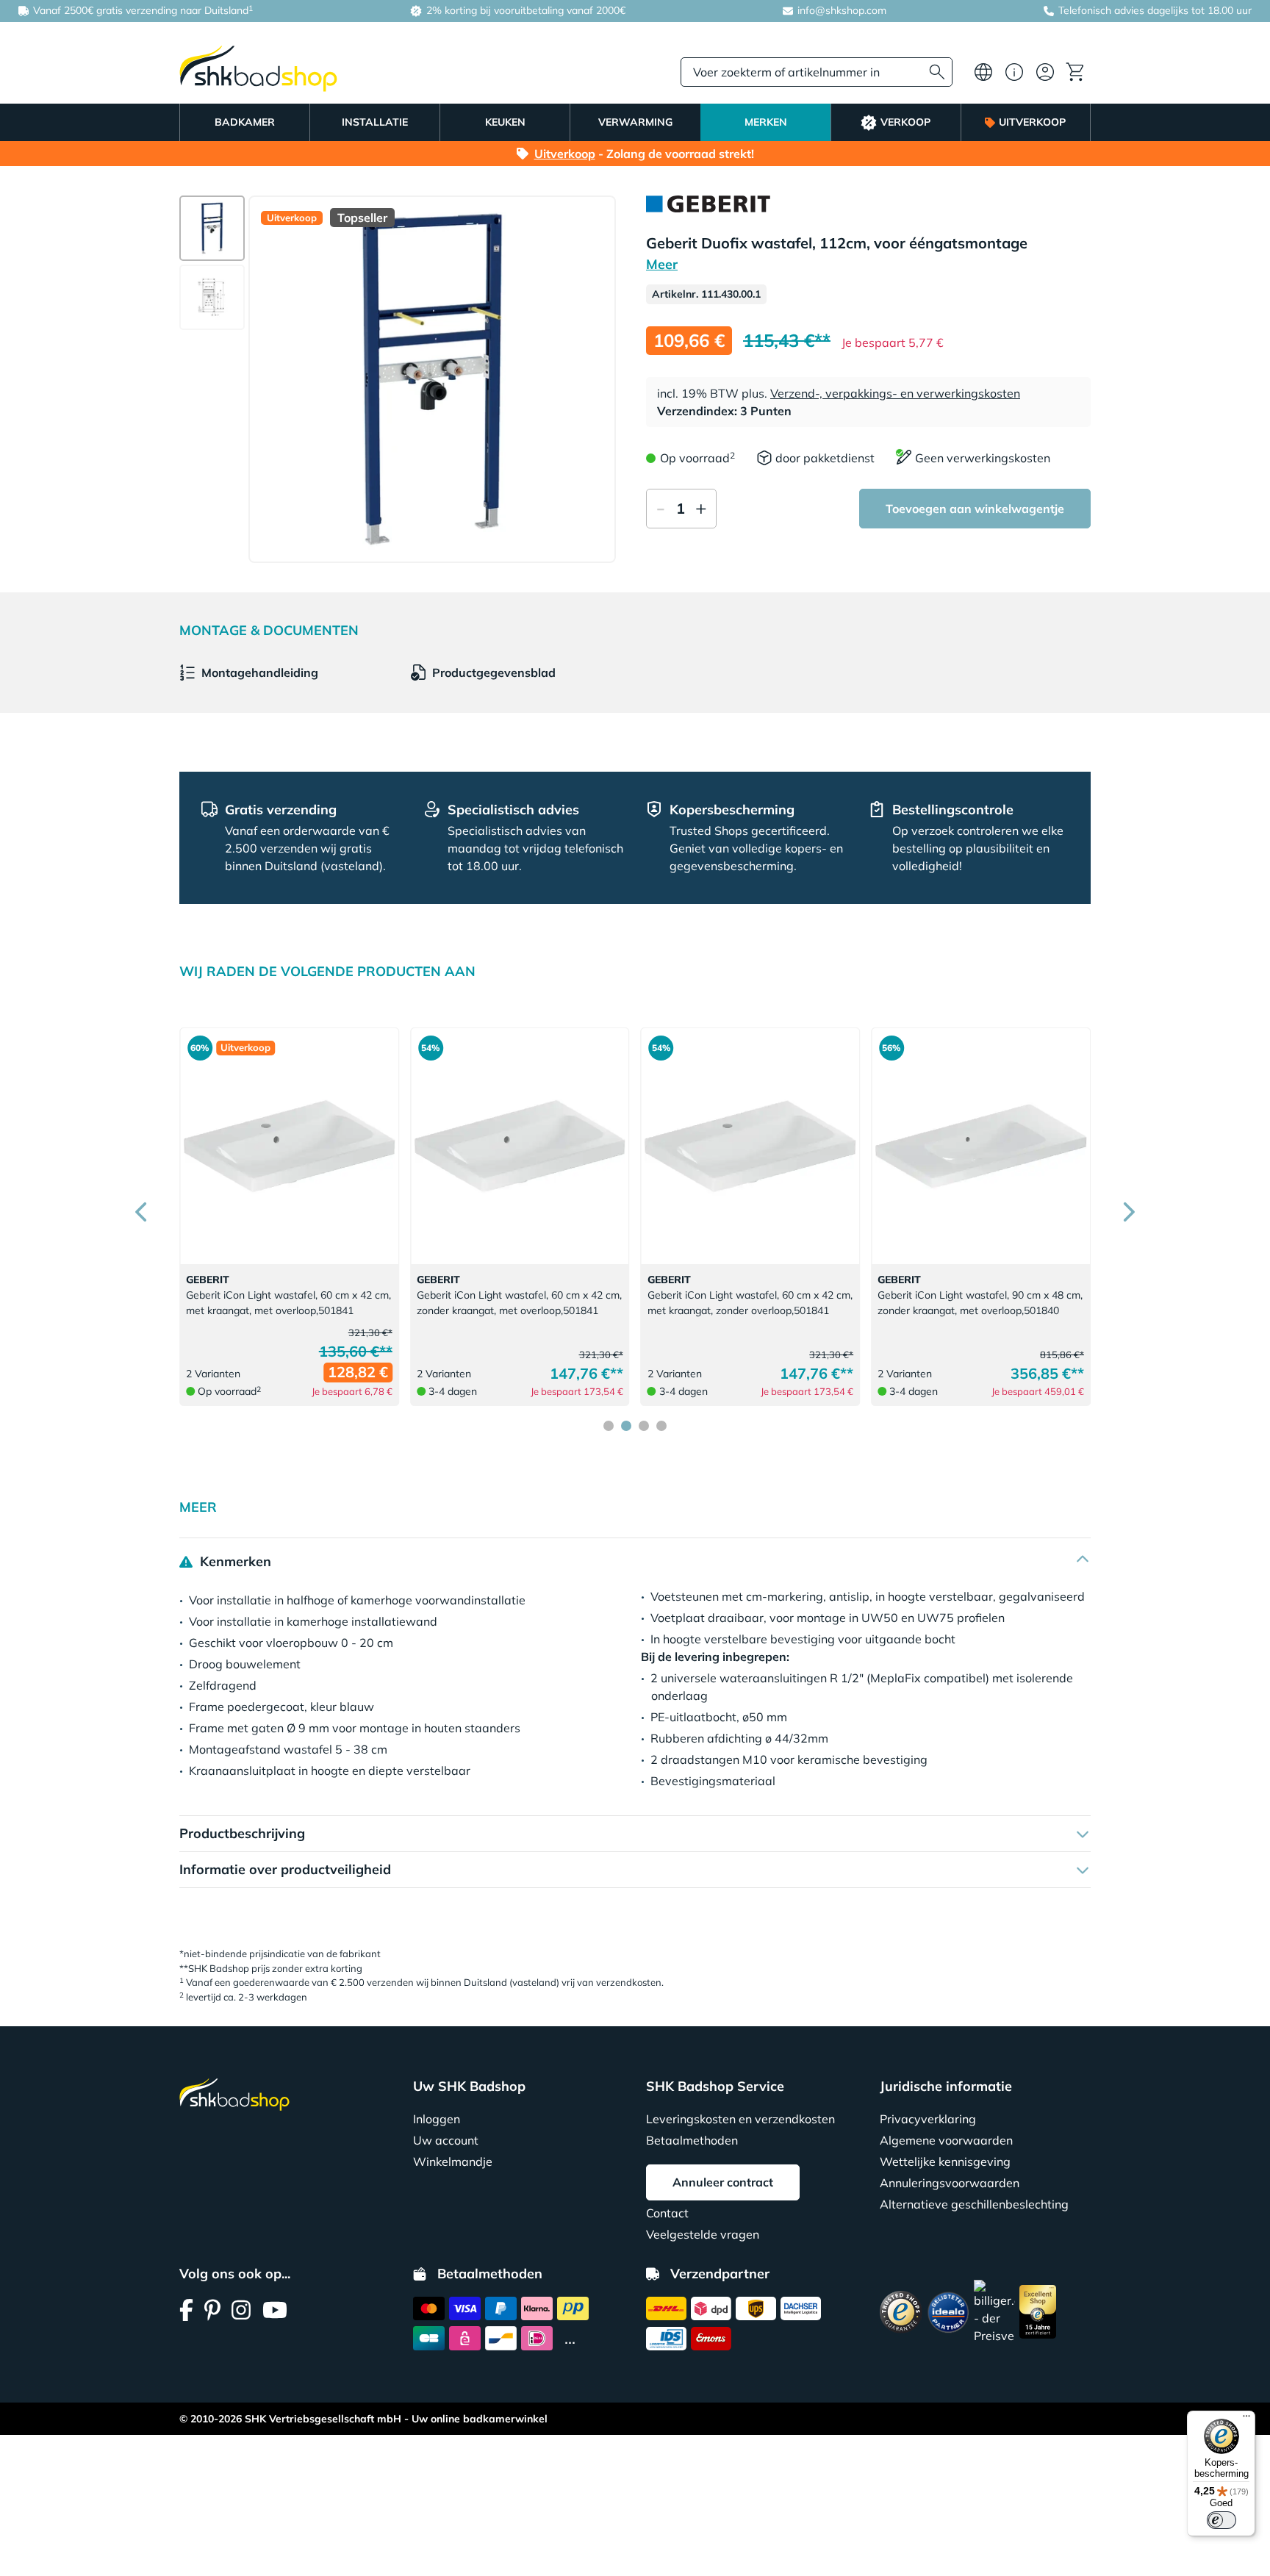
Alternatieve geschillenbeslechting (974, 2204)
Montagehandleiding (260, 672)
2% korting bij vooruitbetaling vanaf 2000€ (524, 10)
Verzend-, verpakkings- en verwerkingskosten (895, 393)
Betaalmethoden (692, 2140)
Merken (766, 122)
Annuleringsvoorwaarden (950, 2183)
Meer (662, 264)
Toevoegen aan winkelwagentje (975, 509)
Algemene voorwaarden (946, 2140)
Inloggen (437, 2119)
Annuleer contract (723, 2182)
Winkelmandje (453, 2161)
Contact (667, 2213)
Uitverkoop (1032, 122)
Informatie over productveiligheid (285, 1869)
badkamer (245, 122)
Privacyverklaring (928, 2119)
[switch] (1221, 2520)
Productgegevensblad (494, 672)
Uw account (446, 2140)
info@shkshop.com (842, 10)
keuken (505, 122)
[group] (212, 228)
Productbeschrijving (242, 1833)
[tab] (609, 1426)
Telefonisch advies (1101, 10)
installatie (375, 122)
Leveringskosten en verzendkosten (740, 2119)
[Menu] (1246, 2419)
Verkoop (905, 122)
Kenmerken (234, 1561)
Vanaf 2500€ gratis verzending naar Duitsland (141, 10)
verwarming (635, 122)
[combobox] (817, 72)
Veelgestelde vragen (703, 2234)
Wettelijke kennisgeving (945, 2161)
